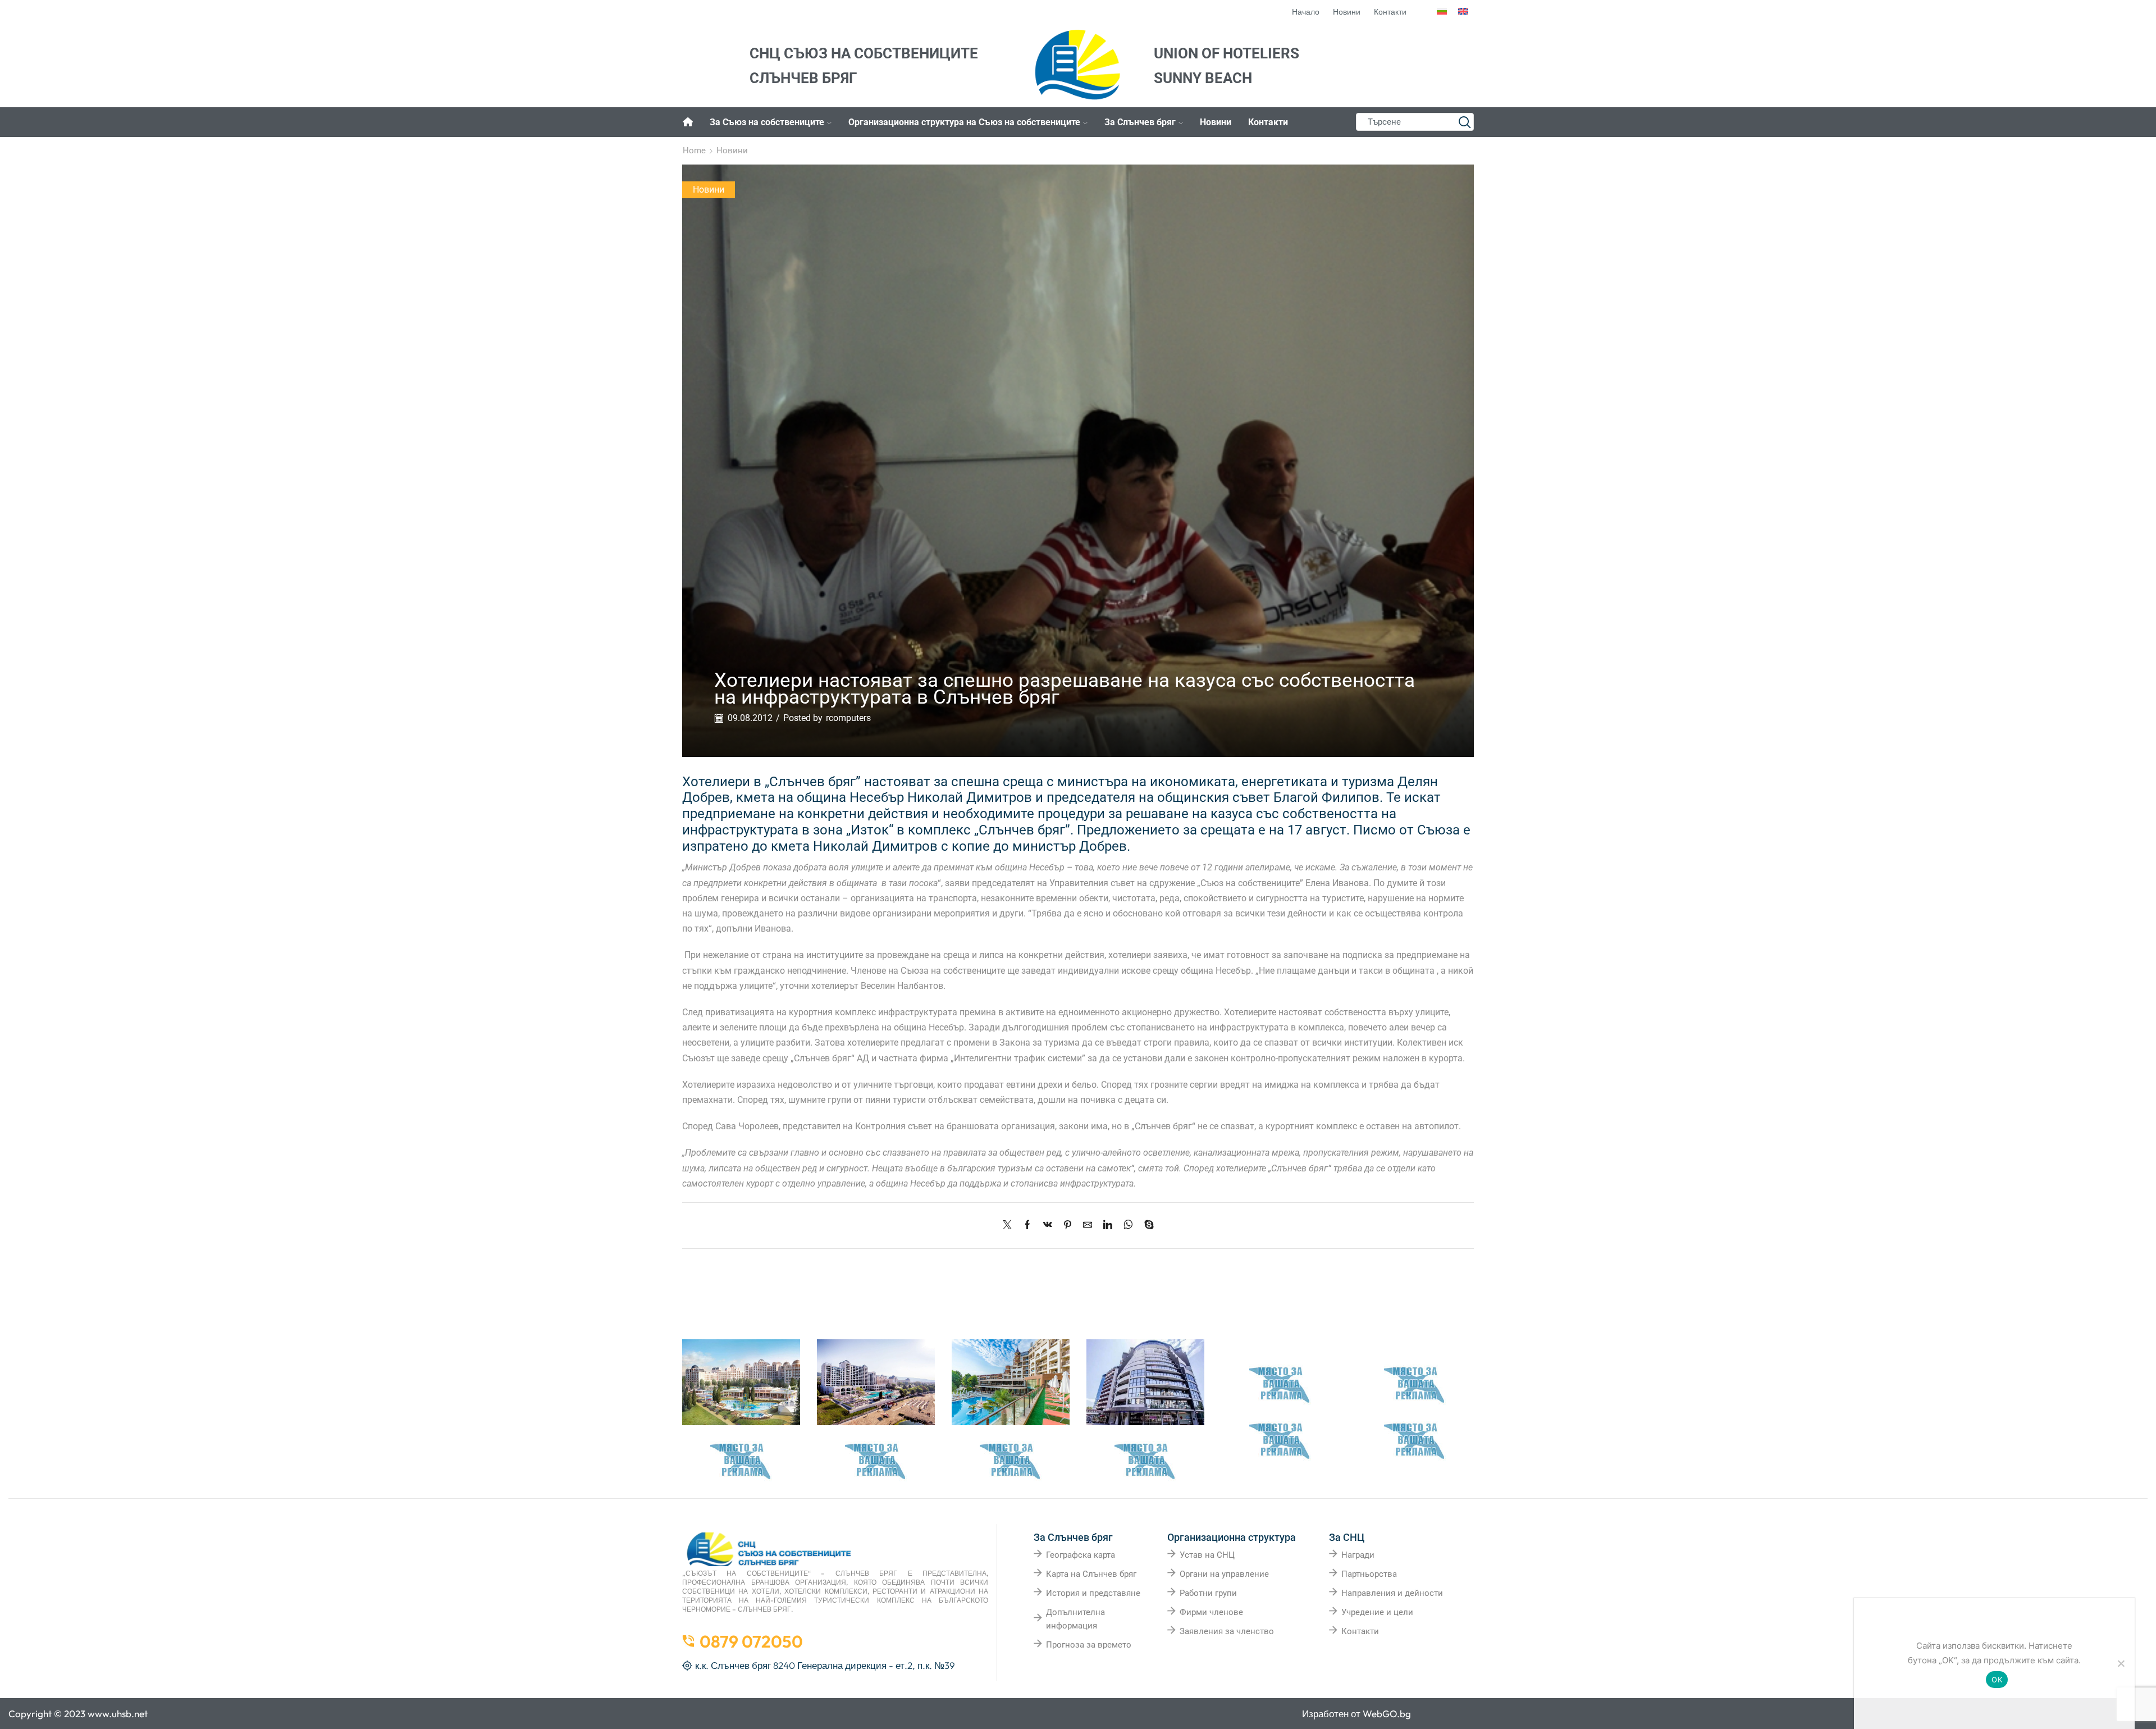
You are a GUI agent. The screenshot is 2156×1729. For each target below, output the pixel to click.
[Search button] (1465, 122)
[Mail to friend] (1088, 1226)
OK (1997, 1680)
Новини (1216, 122)
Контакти (1268, 122)
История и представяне (1093, 1593)
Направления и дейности (1392, 1593)
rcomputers (848, 718)
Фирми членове (1211, 1612)
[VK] (1048, 1226)
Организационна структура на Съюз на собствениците (964, 122)
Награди (1358, 1555)
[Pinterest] (1068, 1226)
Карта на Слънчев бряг (1091, 1574)
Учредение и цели (1377, 1612)
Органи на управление (1224, 1574)
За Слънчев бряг (1140, 122)
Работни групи (1208, 1593)
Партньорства (1369, 1574)
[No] (2121, 1663)
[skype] (1146, 1226)
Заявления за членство (1227, 1631)
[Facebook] (1027, 1226)
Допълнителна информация (1075, 1619)
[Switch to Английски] (1463, 12)
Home (694, 150)
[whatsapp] (1128, 1226)
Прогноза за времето (1089, 1645)
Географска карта (1081, 1555)
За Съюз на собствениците (767, 122)
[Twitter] (1010, 1226)
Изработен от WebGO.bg (1356, 1714)
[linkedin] (1108, 1226)
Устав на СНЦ (1207, 1555)
